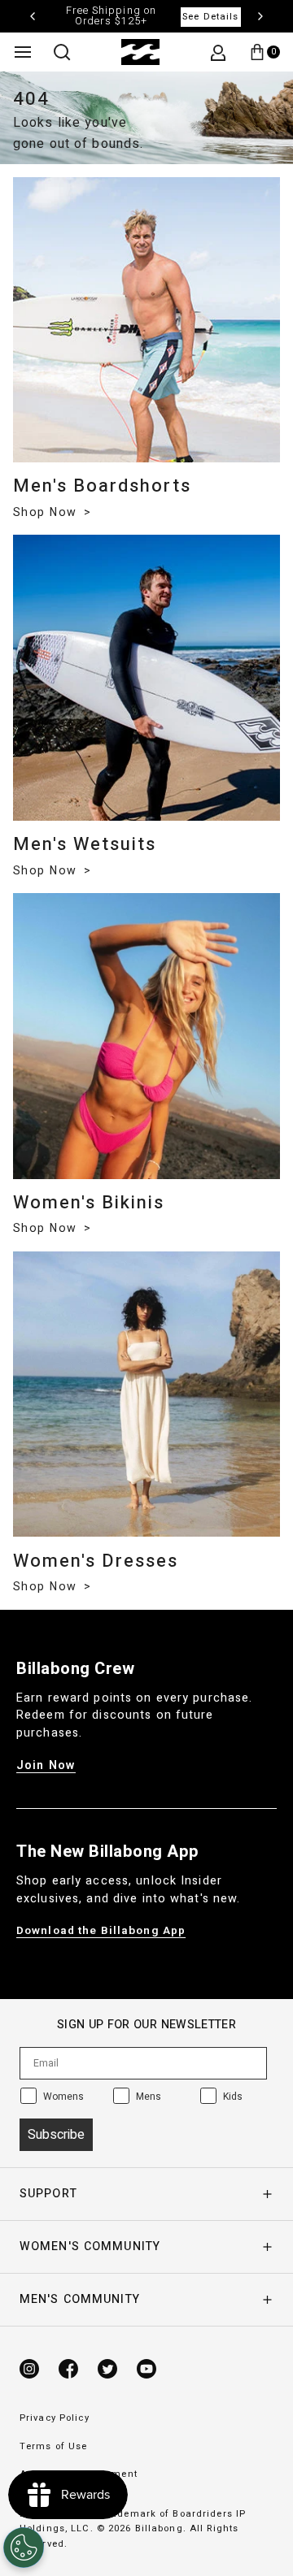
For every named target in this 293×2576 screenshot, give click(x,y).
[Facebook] (68, 2369)
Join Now (46, 1765)
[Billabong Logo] (140, 52)
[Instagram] (29, 2369)
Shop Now (47, 512)
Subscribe (56, 2135)
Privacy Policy (55, 2418)
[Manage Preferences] (24, 2548)
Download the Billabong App (101, 1931)
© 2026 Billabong (140, 2528)
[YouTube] (146, 2369)
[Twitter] (107, 2369)
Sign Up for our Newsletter (146, 2025)
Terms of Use (53, 2446)
